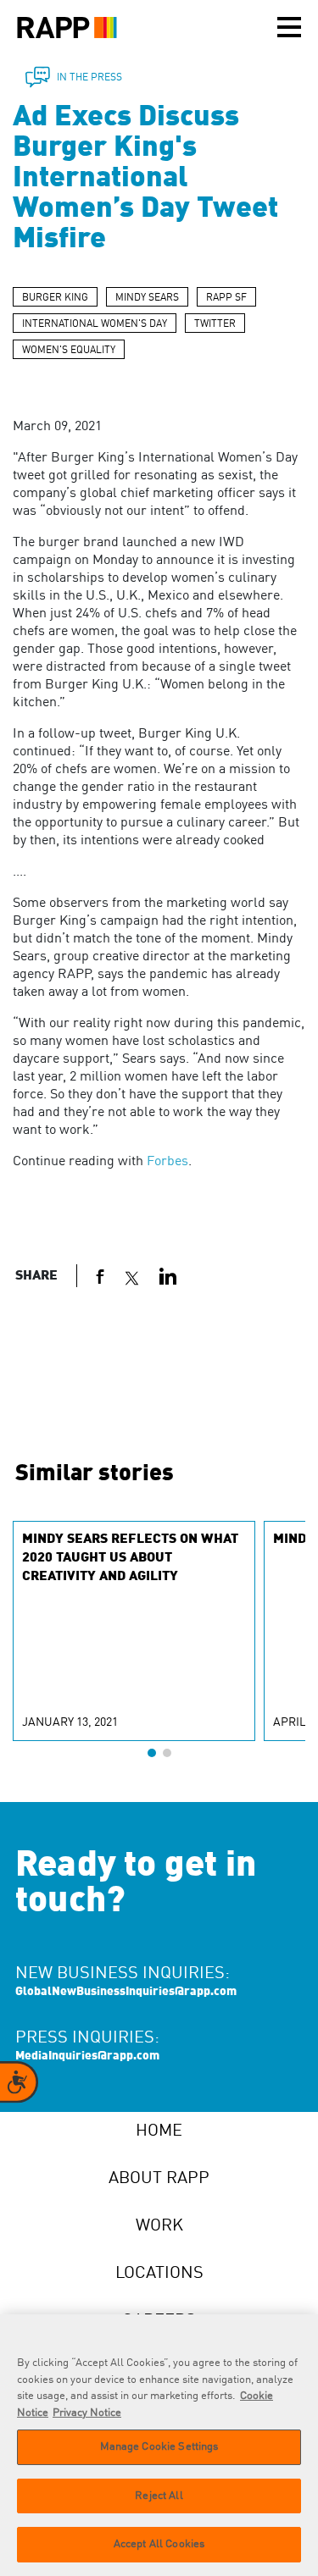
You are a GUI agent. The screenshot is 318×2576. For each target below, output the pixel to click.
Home (159, 2131)
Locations (159, 2274)
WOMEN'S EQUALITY (69, 351)
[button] (152, 1753)
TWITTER (215, 324)
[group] (134, 1631)
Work (159, 2226)
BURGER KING (55, 298)
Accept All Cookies (159, 2544)
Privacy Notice (87, 2413)
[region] (159, 2445)
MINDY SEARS (147, 298)
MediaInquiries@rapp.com (87, 2056)
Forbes (167, 1162)
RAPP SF (226, 298)
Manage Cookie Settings (159, 2447)
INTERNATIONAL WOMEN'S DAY (95, 324)
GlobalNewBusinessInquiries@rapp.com (126, 1992)
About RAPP (159, 2179)
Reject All (159, 2496)
